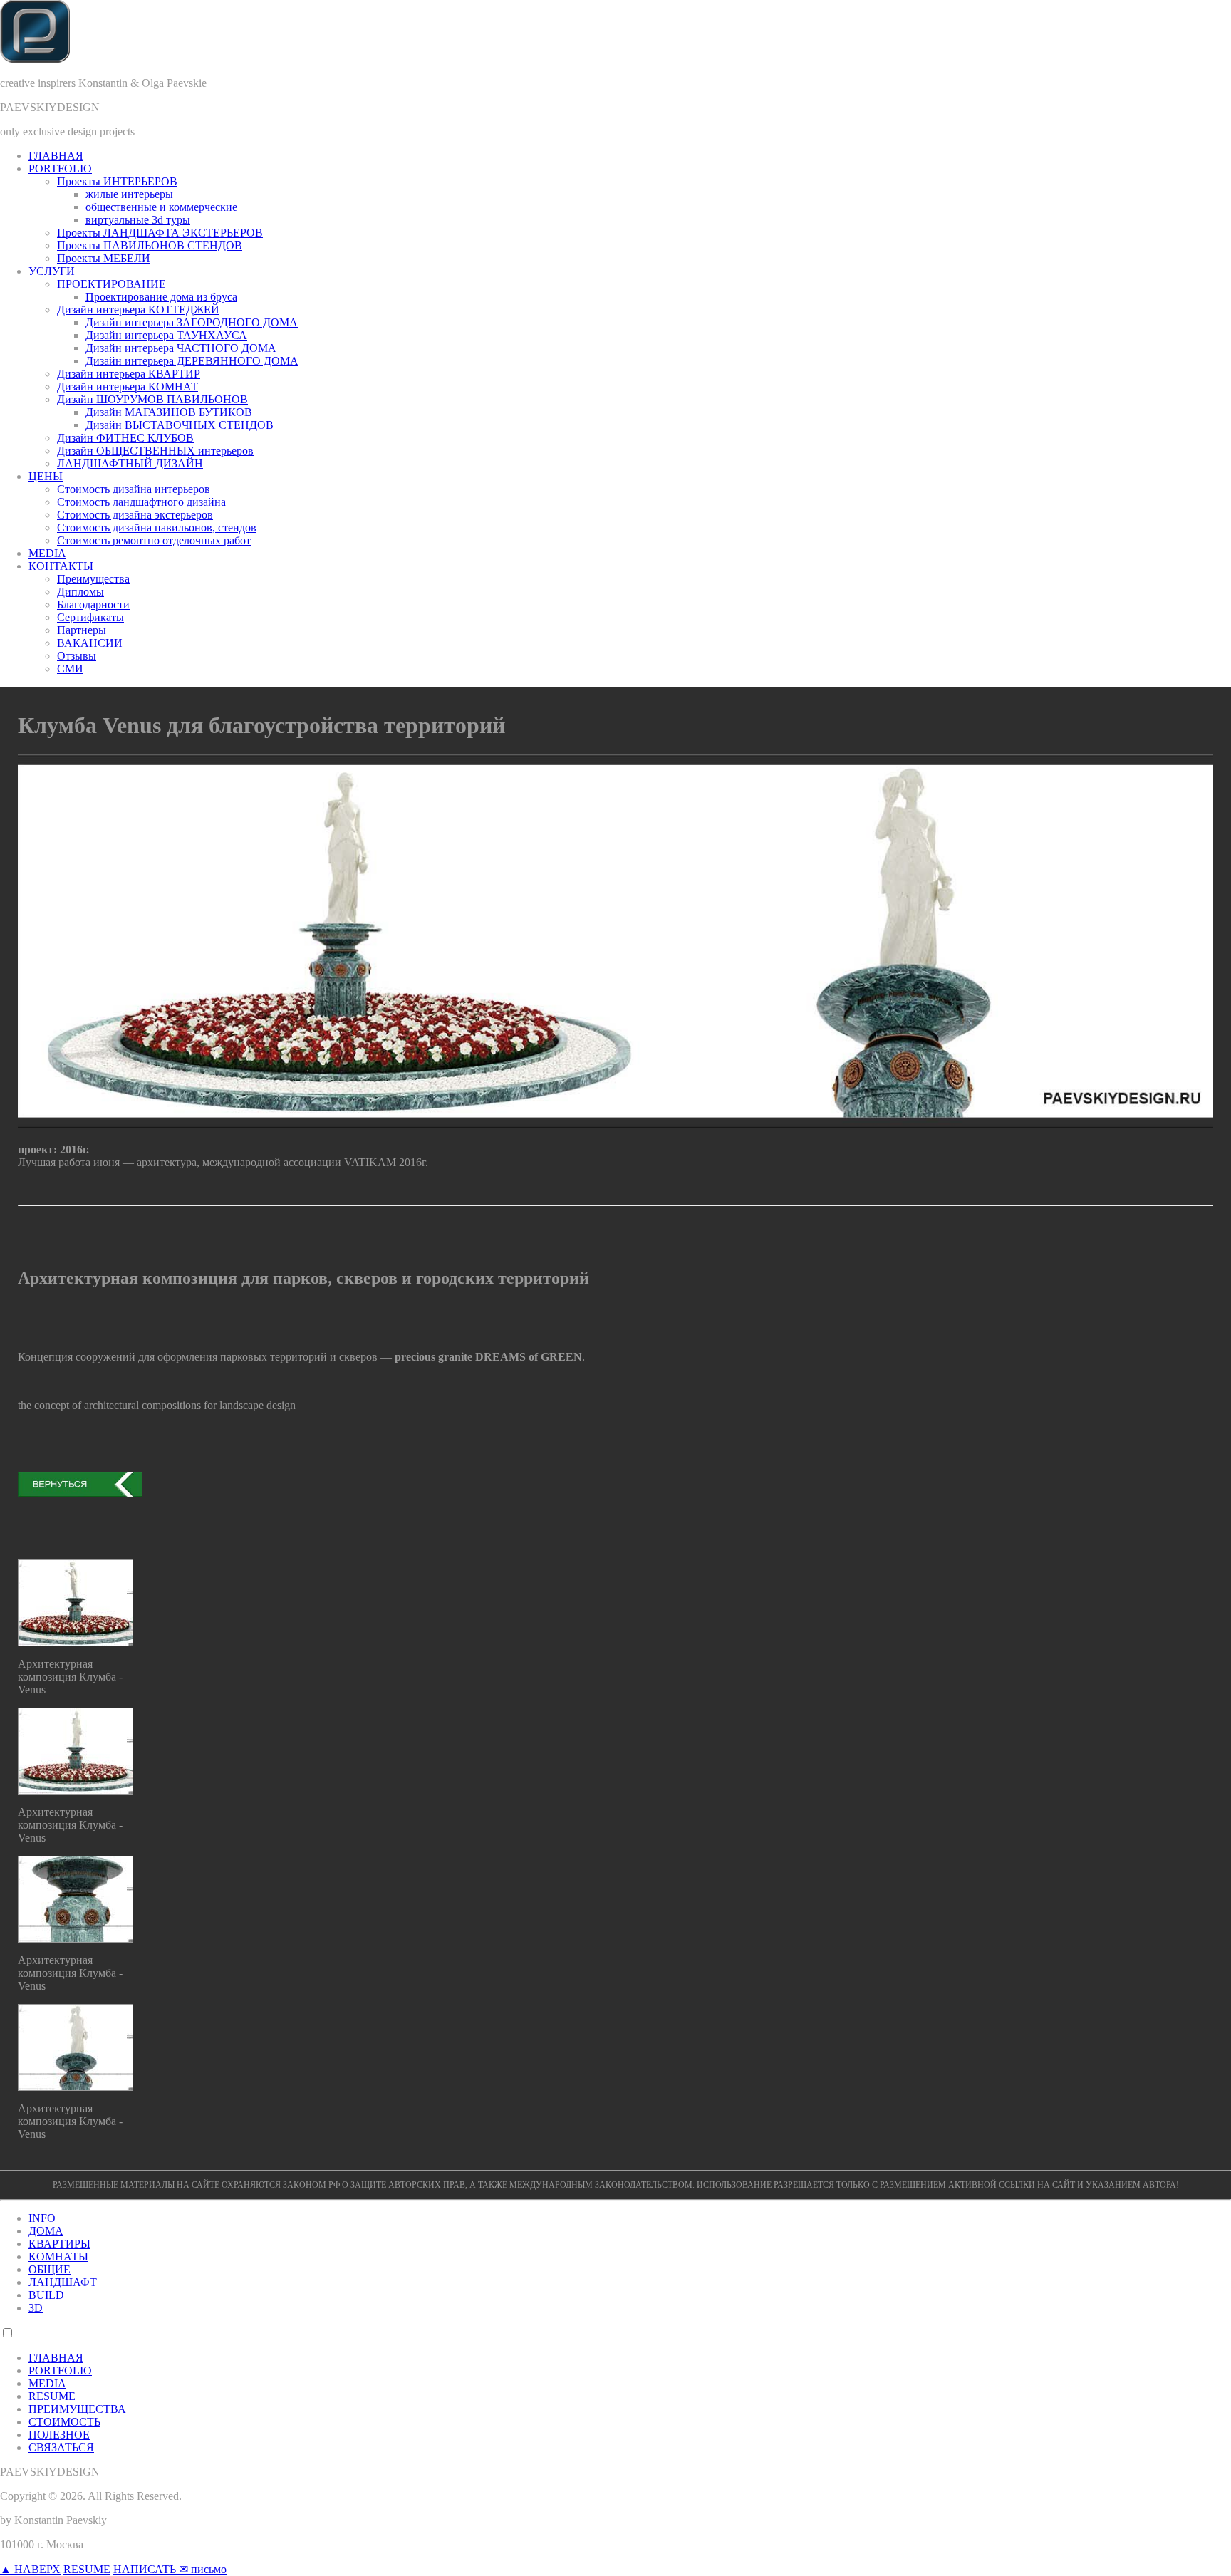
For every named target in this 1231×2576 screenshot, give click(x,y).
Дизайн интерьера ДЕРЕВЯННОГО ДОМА (192, 361)
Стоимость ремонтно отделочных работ (154, 540)
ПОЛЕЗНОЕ (59, 2435)
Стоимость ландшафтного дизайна (141, 502)
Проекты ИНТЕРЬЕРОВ (117, 181)
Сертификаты (90, 617)
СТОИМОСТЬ (64, 2422)
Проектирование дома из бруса (161, 297)
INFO (42, 2218)
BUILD (46, 2295)
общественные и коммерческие (161, 207)
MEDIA (47, 553)
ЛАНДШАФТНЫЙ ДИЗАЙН (130, 463)
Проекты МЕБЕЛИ (104, 258)
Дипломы (80, 592)
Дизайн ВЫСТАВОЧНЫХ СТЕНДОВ (180, 425)
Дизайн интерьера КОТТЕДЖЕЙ (138, 310)
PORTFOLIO (60, 168)
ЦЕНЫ (46, 476)
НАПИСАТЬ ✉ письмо (170, 2569)
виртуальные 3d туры (138, 220)
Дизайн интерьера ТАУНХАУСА (166, 335)
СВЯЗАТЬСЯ (61, 2447)
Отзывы (77, 656)
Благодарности (93, 604)
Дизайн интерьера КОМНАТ (128, 386)
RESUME (52, 2396)
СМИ (70, 669)
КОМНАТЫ (58, 2256)
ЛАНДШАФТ (63, 2282)
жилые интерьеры (129, 194)
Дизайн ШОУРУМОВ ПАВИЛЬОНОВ (152, 399)
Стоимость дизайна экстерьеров (135, 515)
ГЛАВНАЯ (56, 156)
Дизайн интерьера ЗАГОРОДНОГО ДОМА (192, 322)
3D (36, 2308)
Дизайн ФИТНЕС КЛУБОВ (125, 438)
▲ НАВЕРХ (30, 2569)
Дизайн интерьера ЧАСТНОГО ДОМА (181, 348)
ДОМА (46, 2231)
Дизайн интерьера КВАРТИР (129, 374)
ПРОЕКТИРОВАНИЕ (111, 284)
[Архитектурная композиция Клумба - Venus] (76, 1642)
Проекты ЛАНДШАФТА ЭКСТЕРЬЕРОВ (160, 233)
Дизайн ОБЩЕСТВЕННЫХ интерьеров (155, 451)
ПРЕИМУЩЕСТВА (77, 2409)
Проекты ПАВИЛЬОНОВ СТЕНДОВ (150, 245)
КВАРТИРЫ (59, 2244)
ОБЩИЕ (50, 2269)
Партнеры (82, 630)
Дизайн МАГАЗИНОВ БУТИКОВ (169, 412)
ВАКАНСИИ (90, 643)
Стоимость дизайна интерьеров (134, 489)
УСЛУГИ (52, 271)
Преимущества (93, 579)
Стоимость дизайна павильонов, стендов (157, 528)
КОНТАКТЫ (61, 566)
